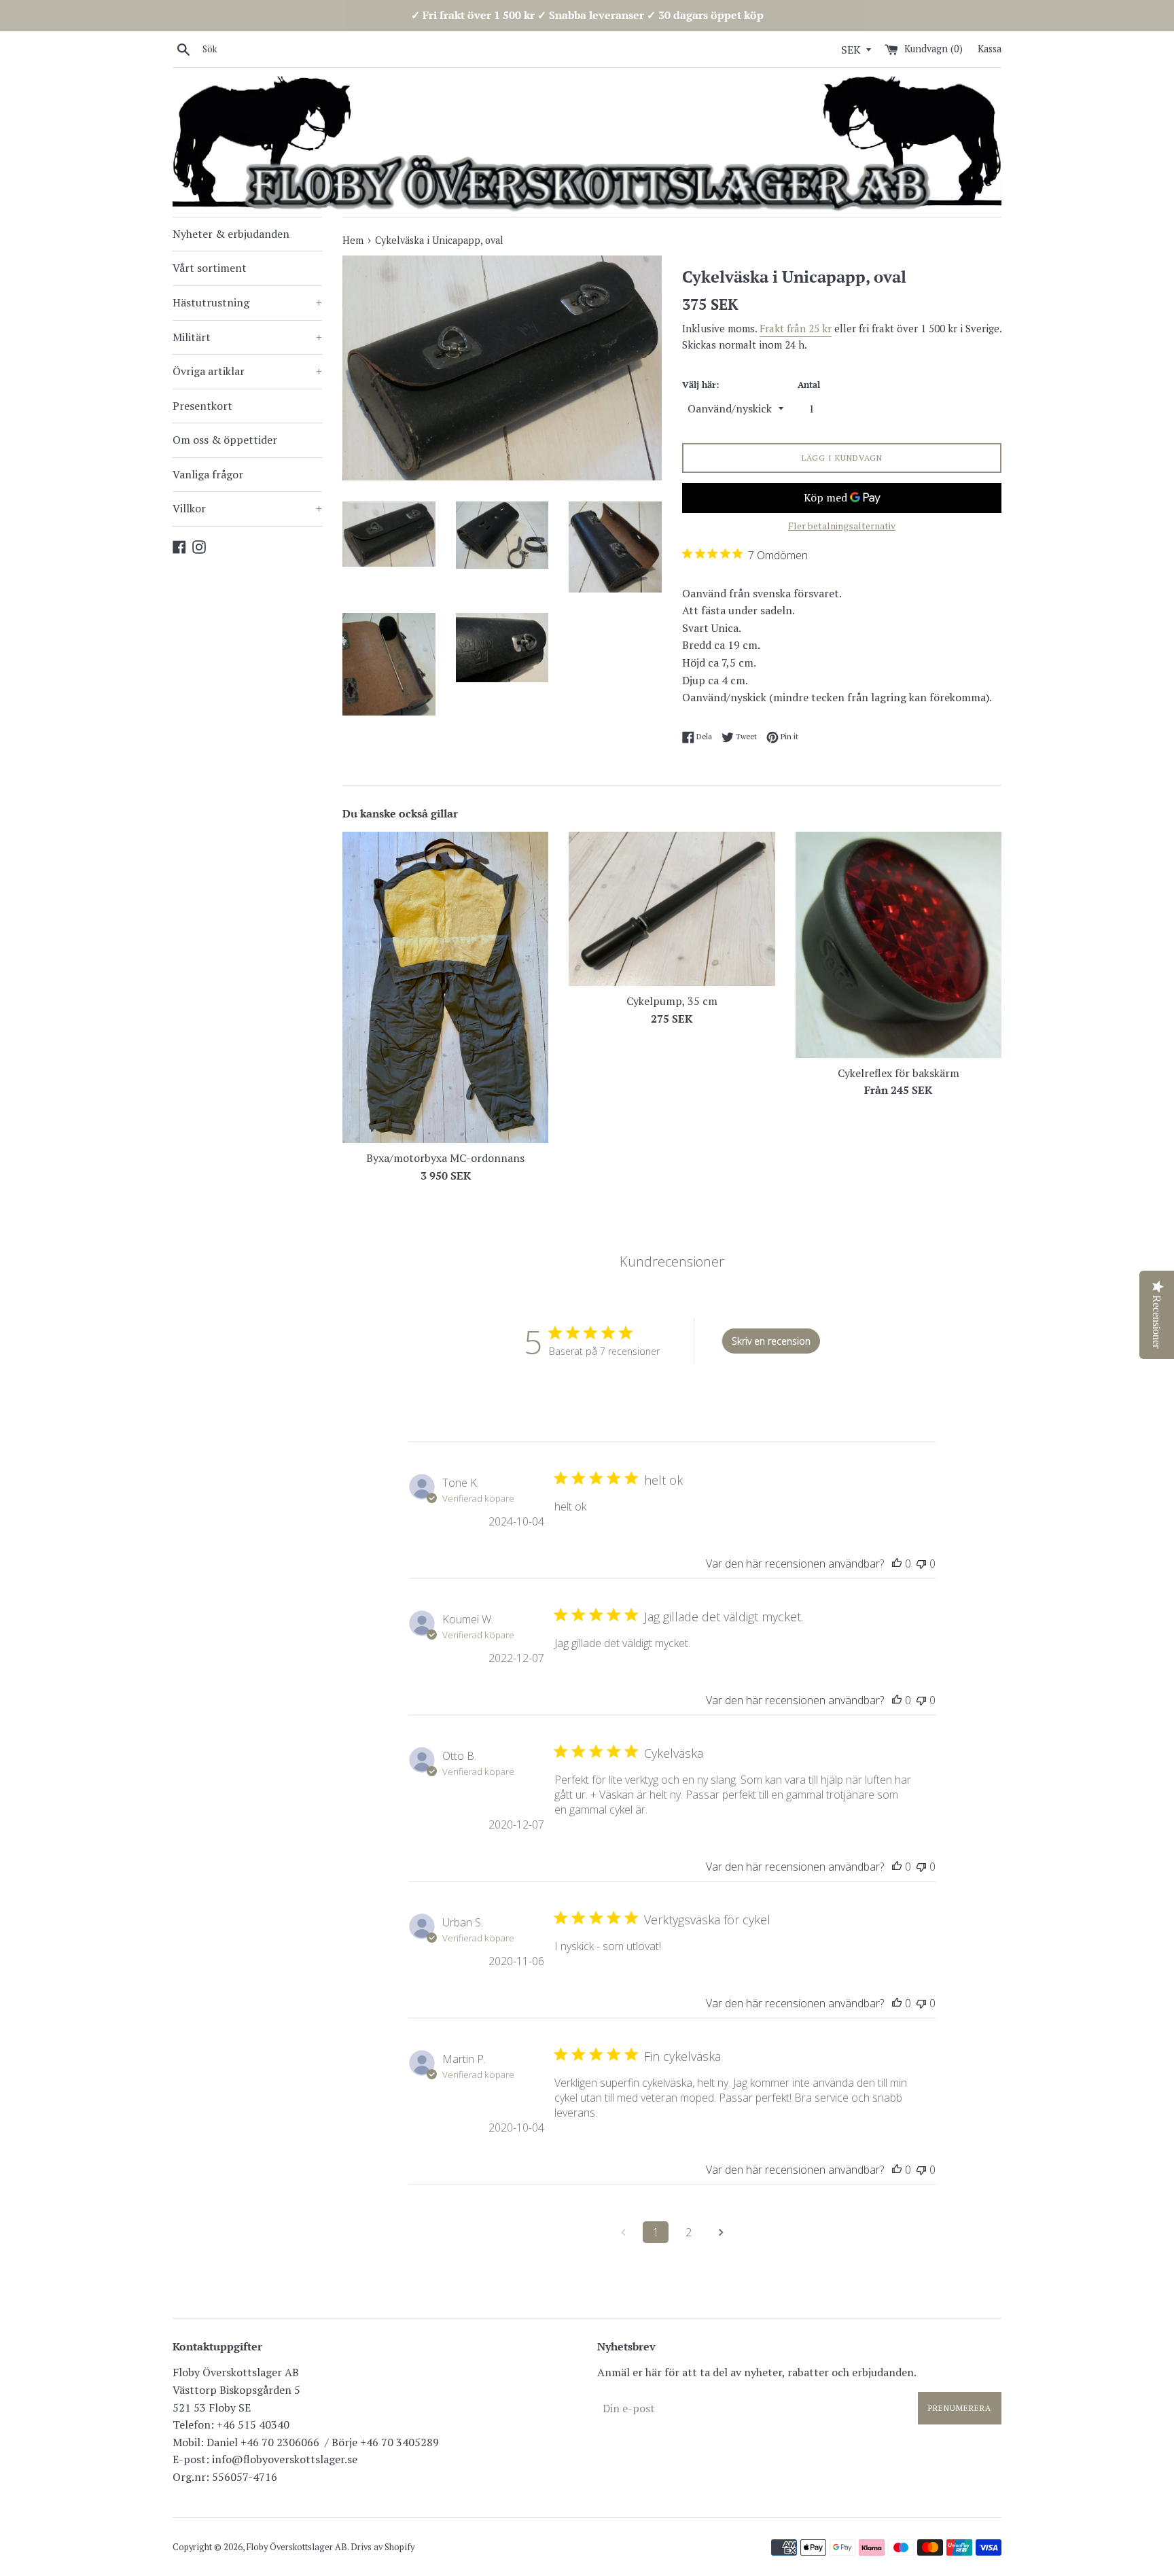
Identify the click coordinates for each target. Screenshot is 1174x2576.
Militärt (247, 337)
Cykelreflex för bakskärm (899, 1072)
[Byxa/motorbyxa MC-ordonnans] (445, 987)
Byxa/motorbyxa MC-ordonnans (445, 1158)
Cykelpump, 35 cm (672, 1001)
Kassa (990, 49)
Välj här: (700, 385)
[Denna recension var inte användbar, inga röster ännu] (921, 1564)
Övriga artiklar (247, 371)
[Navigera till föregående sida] (623, 2232)
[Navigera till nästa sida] (721, 2232)
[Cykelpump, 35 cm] (672, 909)
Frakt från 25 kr (796, 328)
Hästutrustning (247, 302)
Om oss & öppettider (225, 440)
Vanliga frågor (208, 474)
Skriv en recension (771, 1341)
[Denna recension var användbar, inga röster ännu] (897, 1564)
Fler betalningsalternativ (842, 526)
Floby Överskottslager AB (297, 2547)
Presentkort (202, 406)
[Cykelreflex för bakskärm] (899, 945)
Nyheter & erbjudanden (231, 234)
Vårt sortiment (210, 268)
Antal (809, 385)
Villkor (247, 508)
